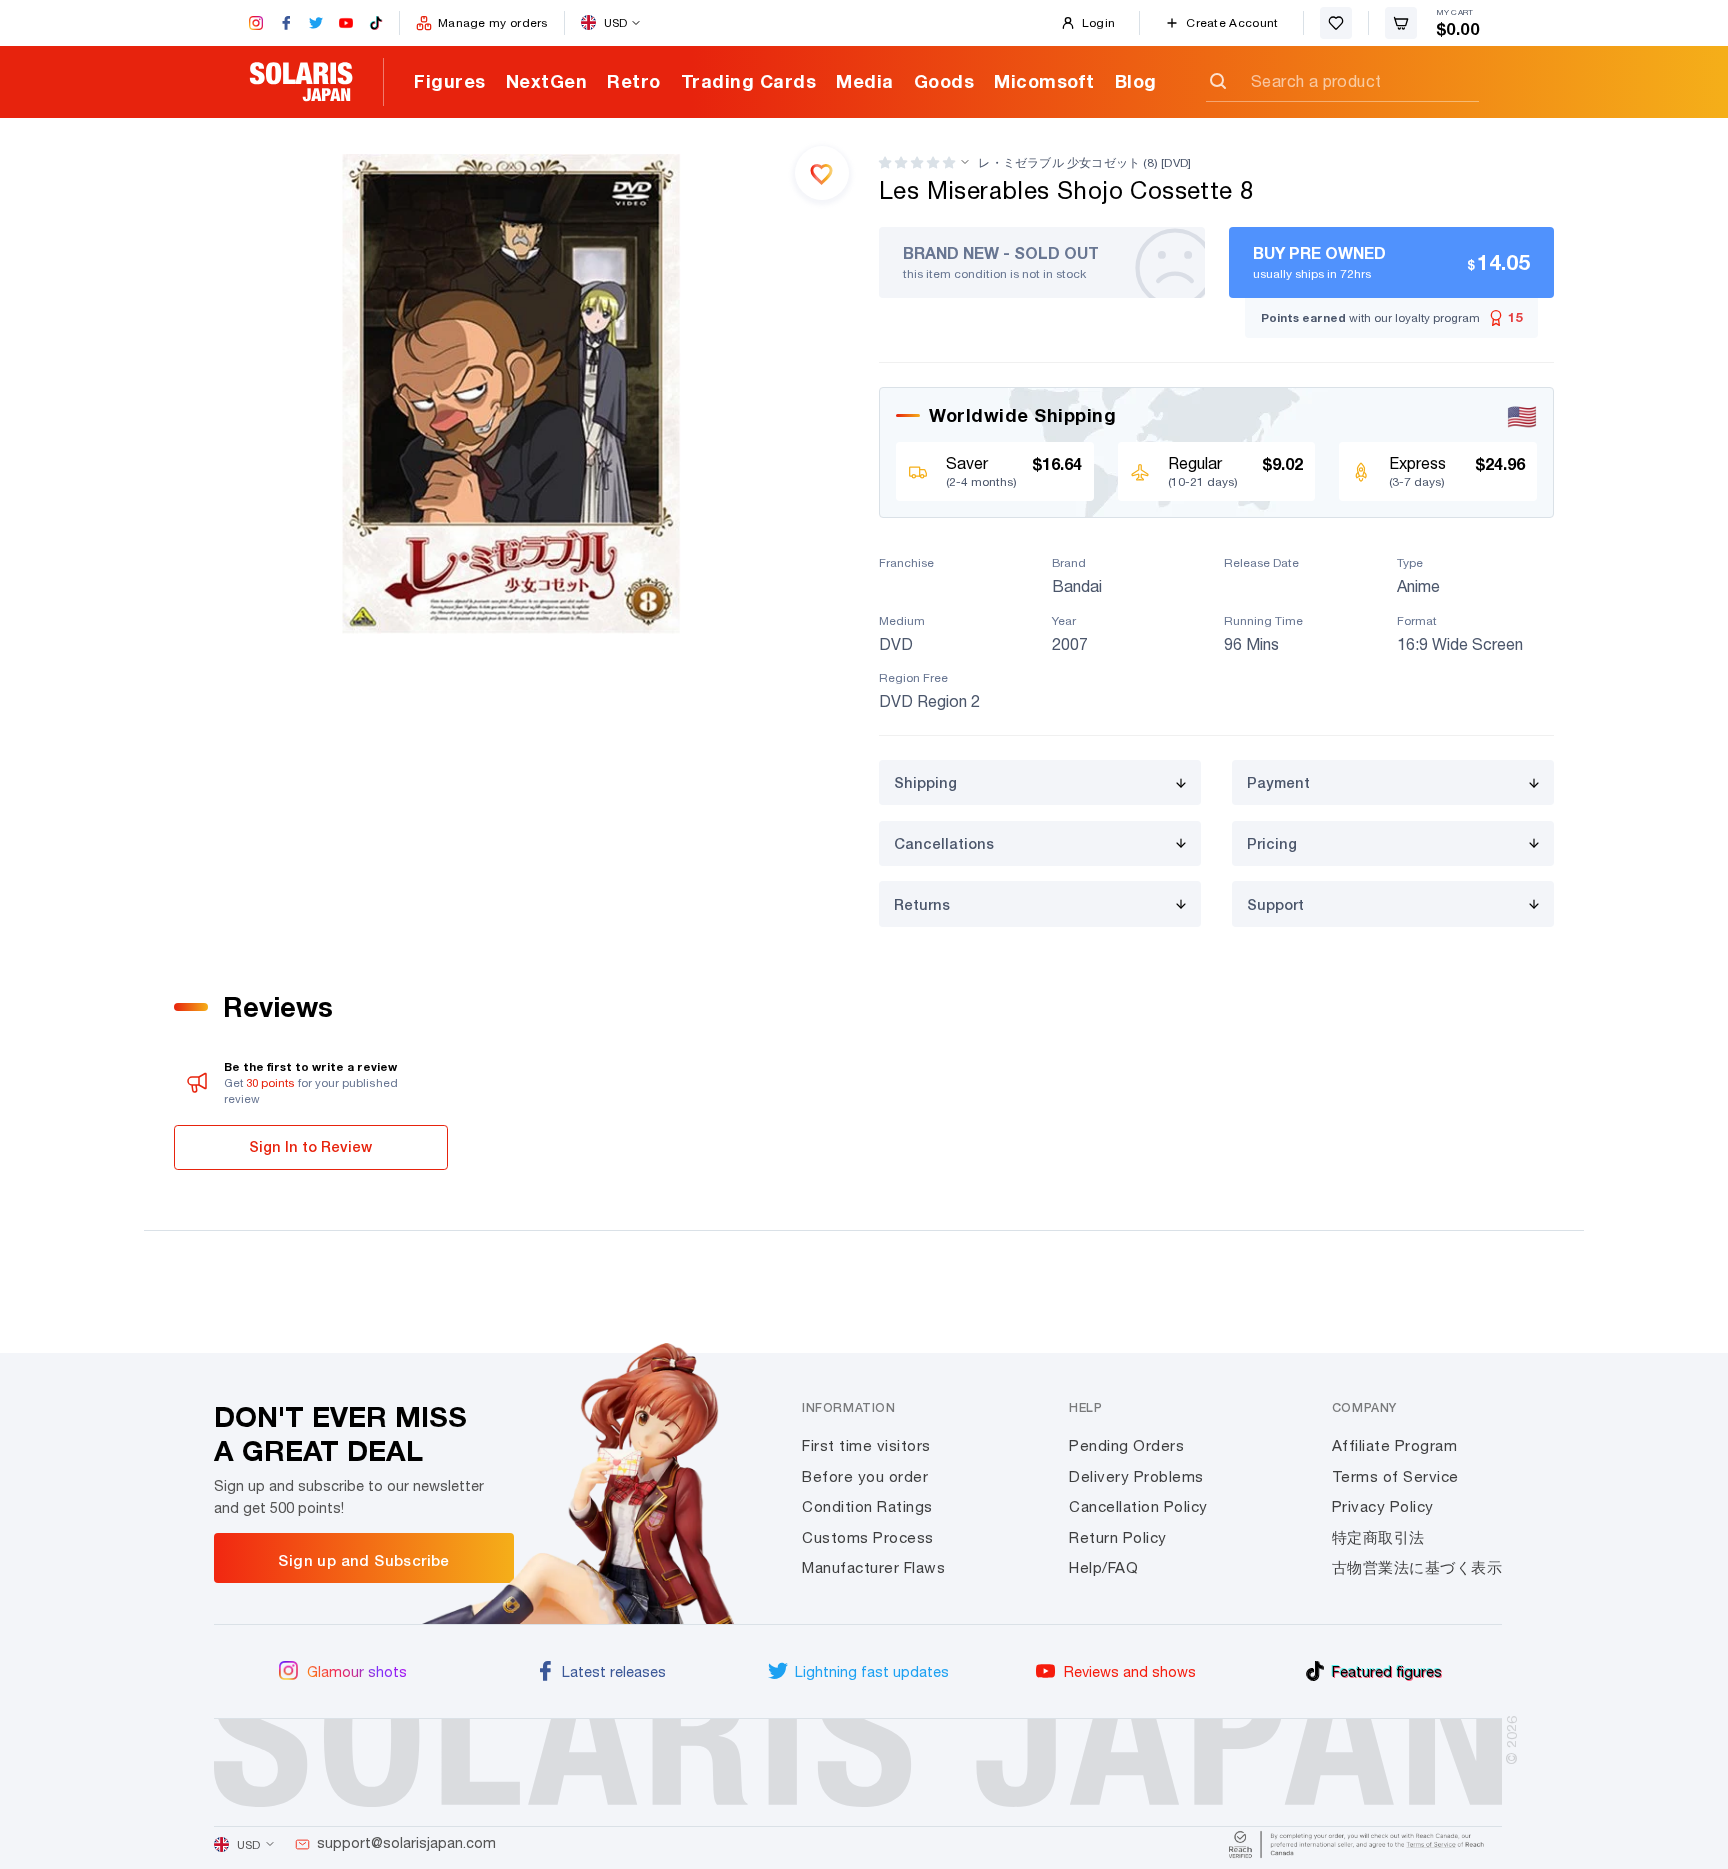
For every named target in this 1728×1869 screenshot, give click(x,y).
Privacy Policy (1383, 1506)
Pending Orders (1126, 1445)
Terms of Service (1395, 1476)
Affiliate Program (1395, 1445)
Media (865, 81)
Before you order (865, 1476)
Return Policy (1118, 1537)
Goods (944, 81)
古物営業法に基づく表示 (1417, 1567)
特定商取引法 (1378, 1537)
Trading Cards (749, 81)
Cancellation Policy (1138, 1506)
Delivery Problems (1136, 1476)
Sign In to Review (310, 1146)
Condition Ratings (867, 1506)
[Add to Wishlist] (822, 173)
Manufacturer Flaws (873, 1567)
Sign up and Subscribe (363, 1560)
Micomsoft (1044, 81)
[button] (917, 162)
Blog (1136, 81)
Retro (634, 81)
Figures (450, 81)
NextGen (547, 81)
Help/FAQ (1103, 1567)
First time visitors (866, 1445)
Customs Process (868, 1537)
